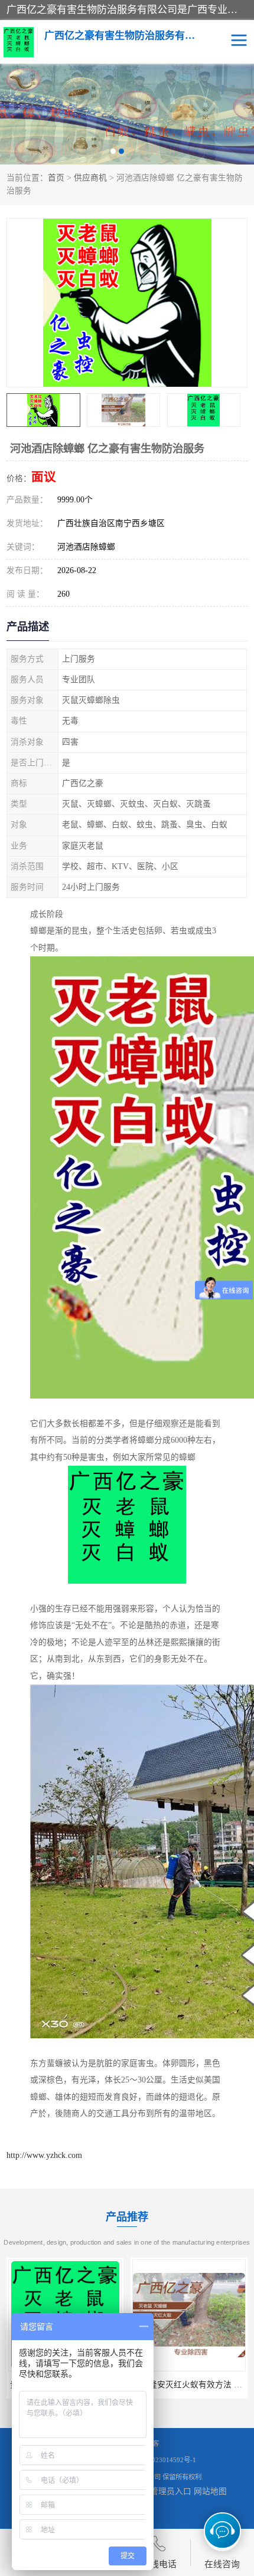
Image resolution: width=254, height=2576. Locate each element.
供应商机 (90, 178)
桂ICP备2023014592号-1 (161, 2460)
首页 (56, 178)
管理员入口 (171, 2491)
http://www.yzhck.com (44, 2155)
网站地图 (210, 2491)
